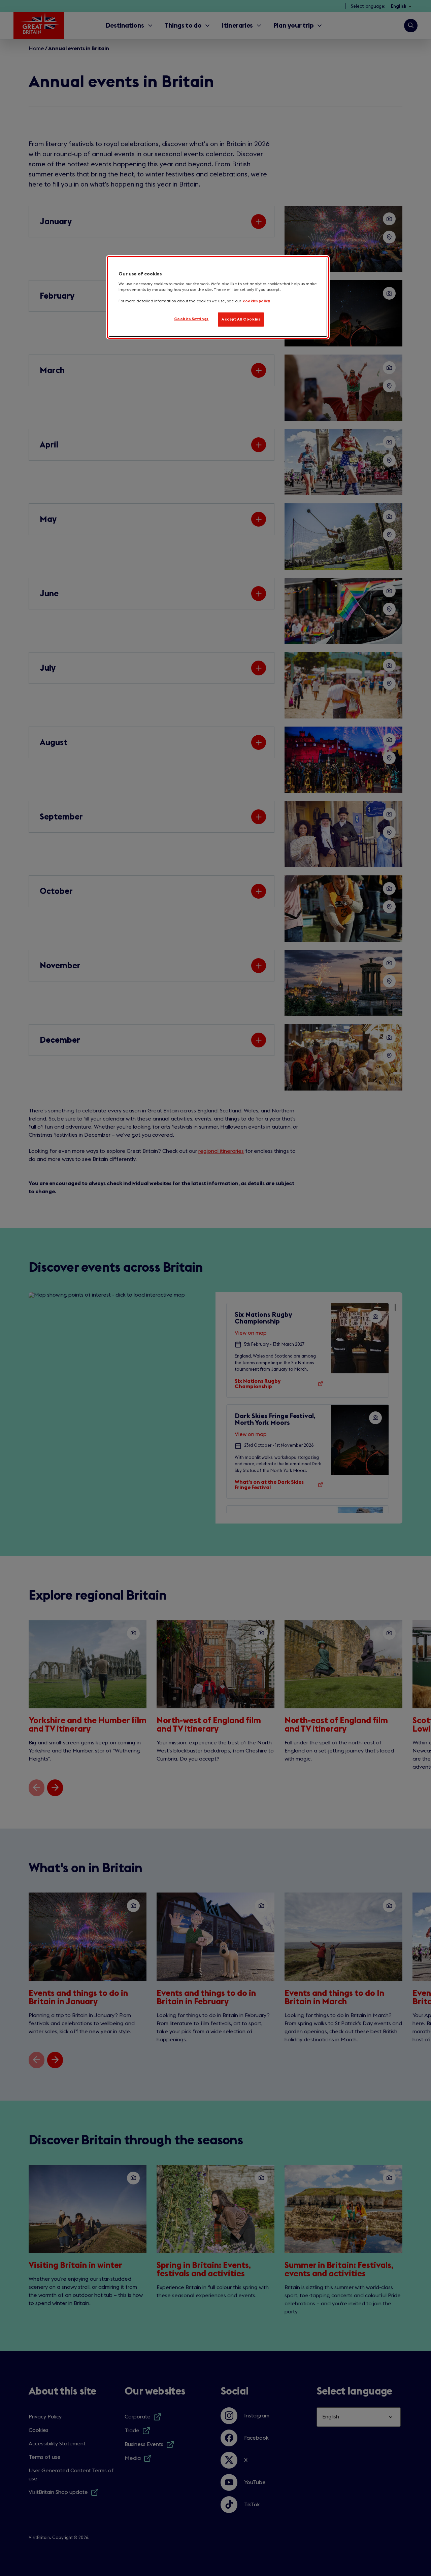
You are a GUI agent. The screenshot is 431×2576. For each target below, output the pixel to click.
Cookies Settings (191, 319)
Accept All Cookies (241, 319)
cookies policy (256, 301)
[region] (218, 297)
